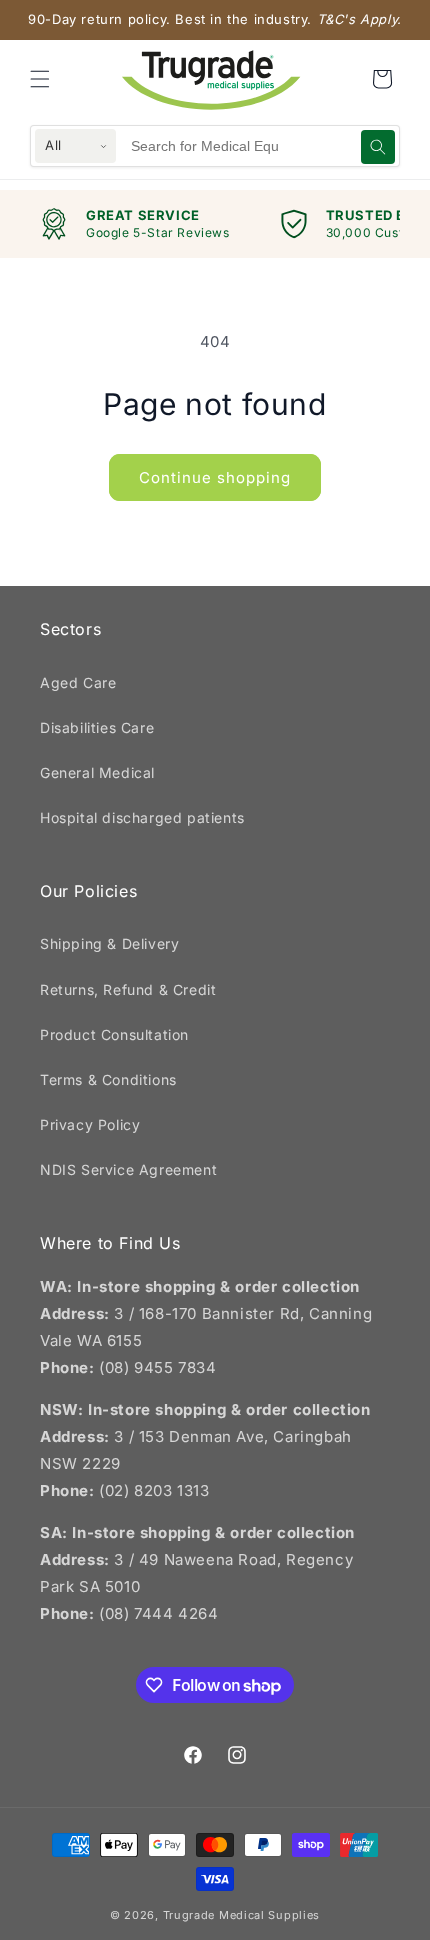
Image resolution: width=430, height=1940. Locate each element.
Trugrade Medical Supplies (242, 1915)
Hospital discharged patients (142, 817)
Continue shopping (215, 477)
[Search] (378, 147)
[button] (40, 79)
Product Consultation (114, 1034)
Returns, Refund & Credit (128, 989)
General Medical (97, 772)
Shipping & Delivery (109, 943)
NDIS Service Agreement (128, 1169)
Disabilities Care (97, 727)
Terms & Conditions (108, 1079)
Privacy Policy (90, 1124)
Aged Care (78, 682)
